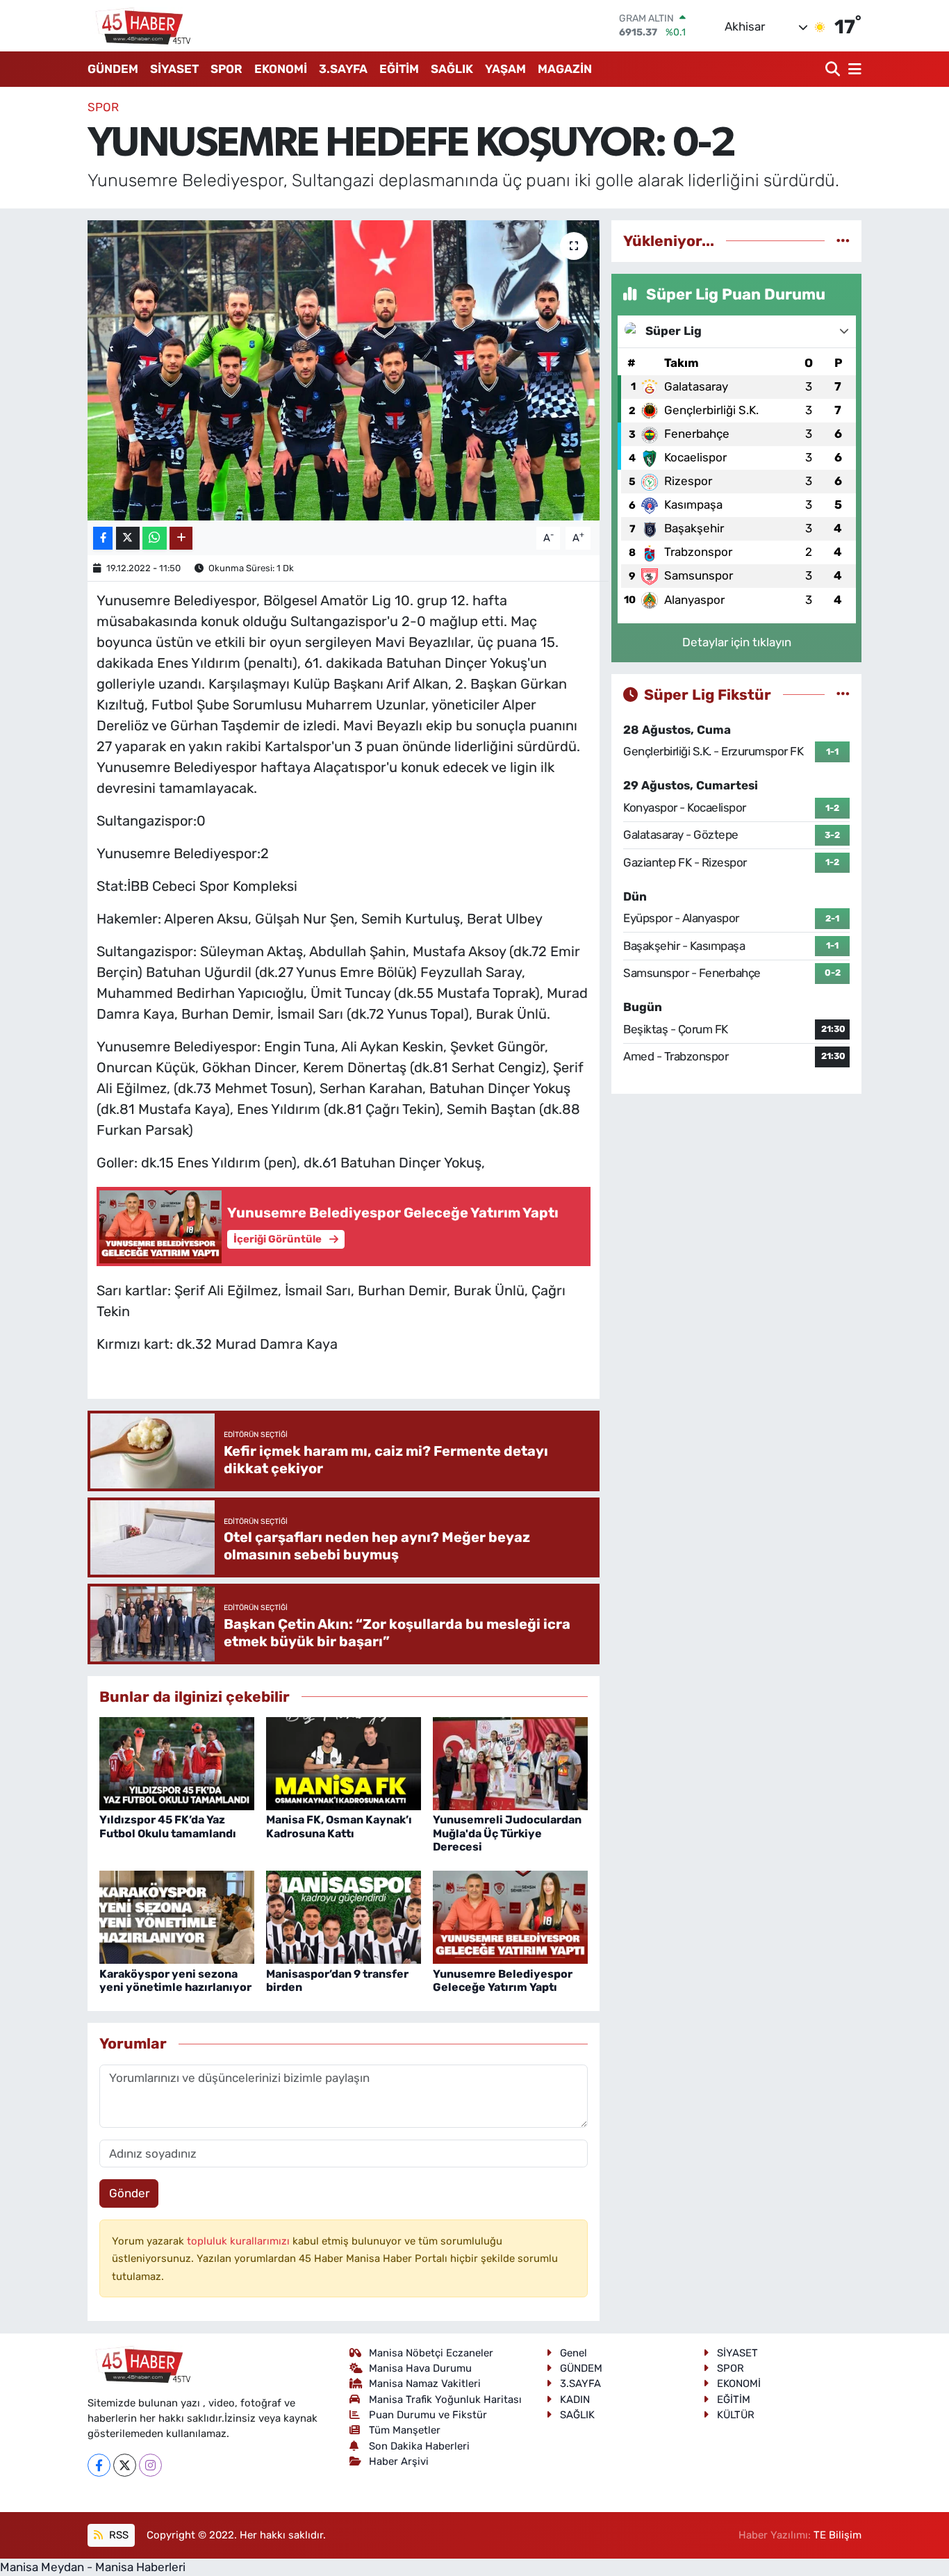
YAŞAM (505, 69)
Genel (573, 2353)
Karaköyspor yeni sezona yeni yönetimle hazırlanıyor (175, 1980)
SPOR (226, 69)
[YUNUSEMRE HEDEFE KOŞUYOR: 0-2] (344, 370)
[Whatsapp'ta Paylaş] (155, 538)
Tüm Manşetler (405, 2430)
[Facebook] (99, 2465)
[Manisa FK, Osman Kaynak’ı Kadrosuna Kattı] (344, 1763)
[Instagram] (150, 2465)
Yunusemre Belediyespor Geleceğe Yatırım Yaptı (503, 1980)
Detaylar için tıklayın (737, 642)
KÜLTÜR (736, 2415)
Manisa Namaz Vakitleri (425, 2384)
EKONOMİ (281, 69)
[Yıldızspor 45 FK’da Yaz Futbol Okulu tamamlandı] (177, 1763)
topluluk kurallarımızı (240, 2241)
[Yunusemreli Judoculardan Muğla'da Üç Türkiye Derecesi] (510, 1763)
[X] (125, 2465)
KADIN (575, 2399)
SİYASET (174, 69)
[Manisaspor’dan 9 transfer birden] (344, 1917)
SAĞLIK (452, 69)
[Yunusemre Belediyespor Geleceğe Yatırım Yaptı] (510, 1917)
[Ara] (834, 69)
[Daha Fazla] (181, 538)
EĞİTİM (399, 69)
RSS (117, 2535)
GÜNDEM (113, 69)
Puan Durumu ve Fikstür (428, 2415)
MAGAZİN (565, 69)
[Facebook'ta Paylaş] (103, 538)
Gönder (129, 2193)
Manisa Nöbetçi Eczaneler (431, 2353)
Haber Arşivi (399, 2461)
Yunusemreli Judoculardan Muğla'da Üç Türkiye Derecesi (507, 1833)
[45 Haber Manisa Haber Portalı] (140, 26)
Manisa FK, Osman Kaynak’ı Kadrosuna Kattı (339, 1826)
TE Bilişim (837, 2535)
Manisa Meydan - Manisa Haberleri (93, 2567)
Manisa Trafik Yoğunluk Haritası (445, 2399)
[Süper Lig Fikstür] (843, 694)
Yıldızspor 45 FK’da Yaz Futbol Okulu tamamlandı (168, 1826)
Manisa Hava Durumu (420, 2368)
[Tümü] (843, 240)
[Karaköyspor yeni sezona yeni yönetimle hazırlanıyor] (177, 1917)
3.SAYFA (343, 69)
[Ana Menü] (852, 69)
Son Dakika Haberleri (419, 2446)
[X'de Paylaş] (128, 538)
